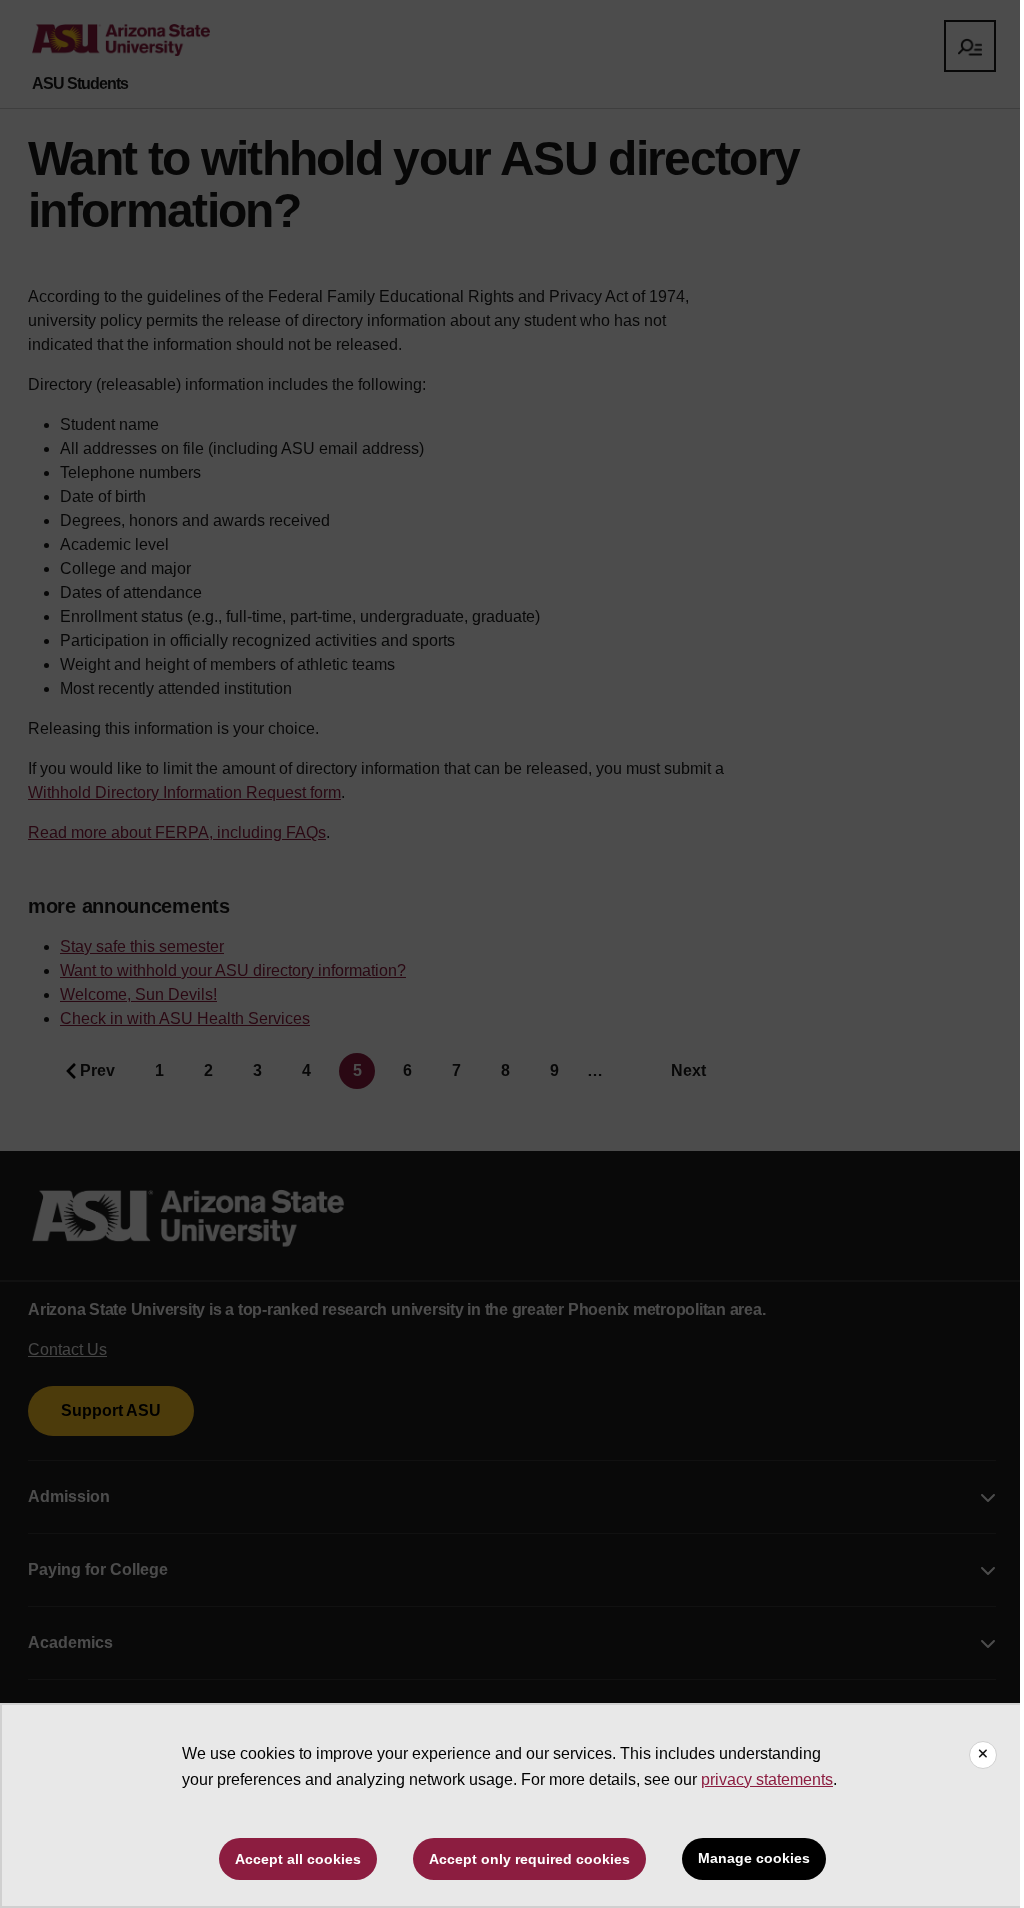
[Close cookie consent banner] (983, 1755)
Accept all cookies (298, 1859)
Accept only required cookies (529, 1859)
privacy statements (767, 1779)
